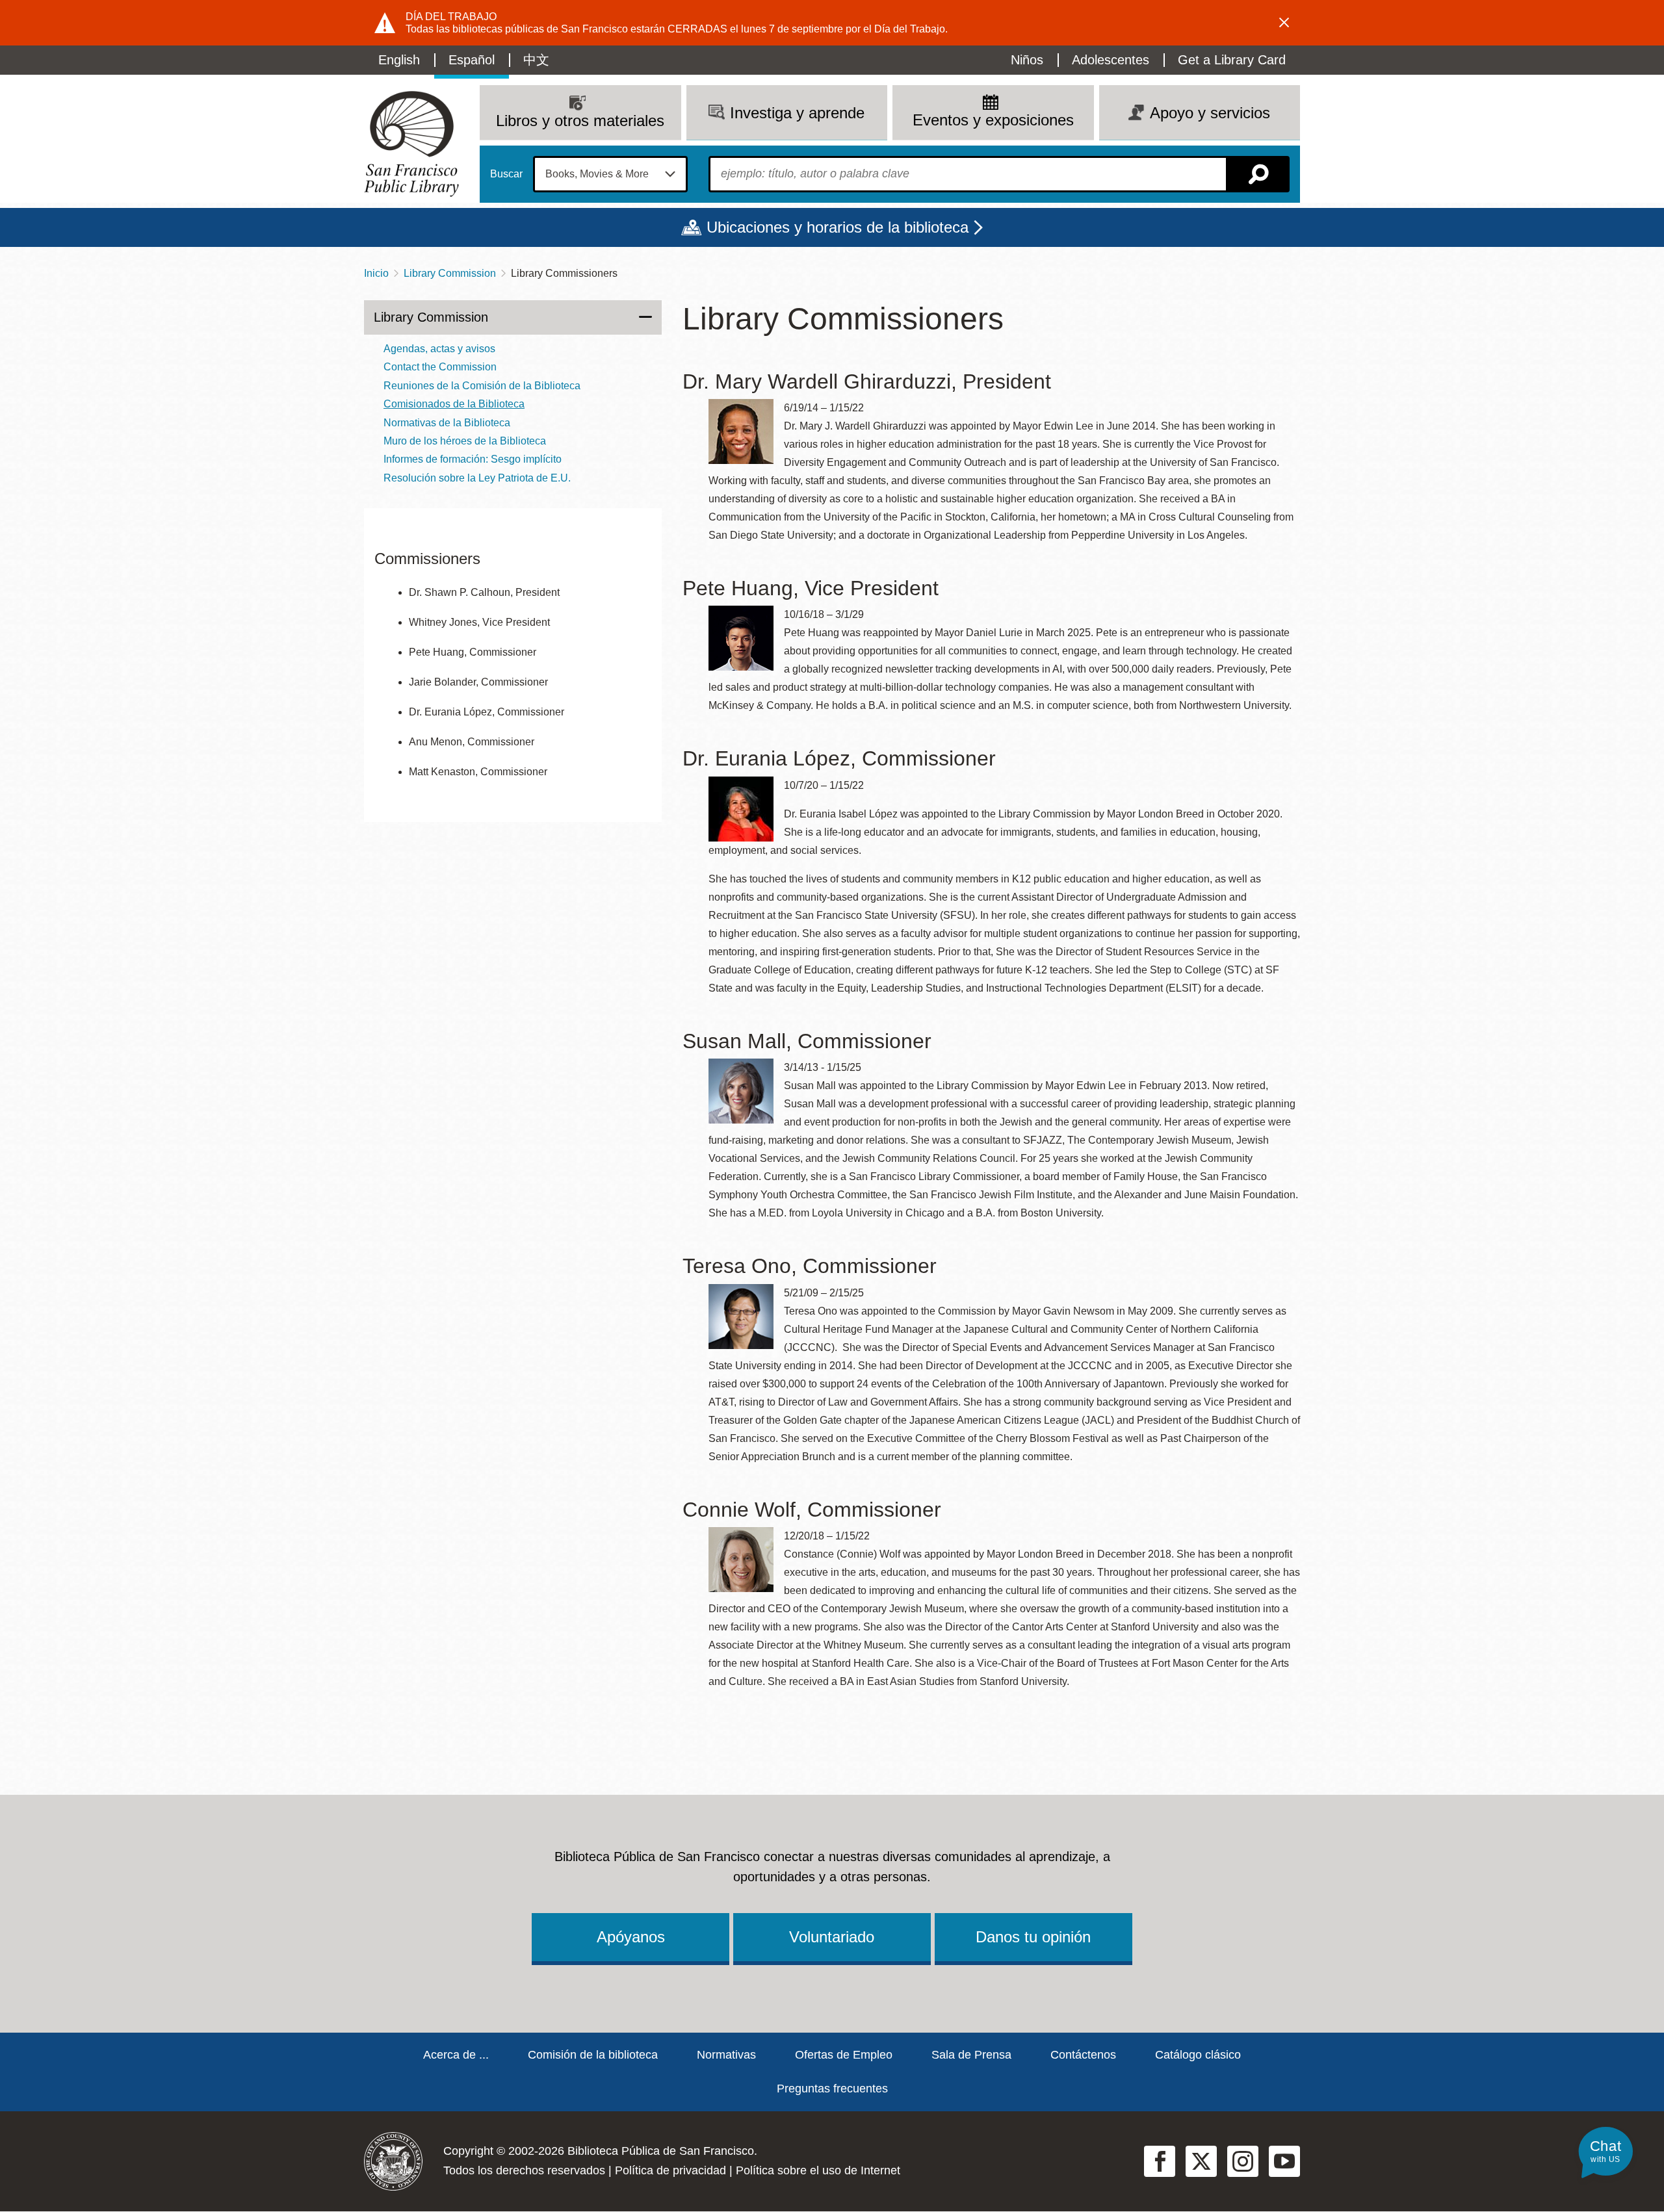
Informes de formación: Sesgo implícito (473, 459)
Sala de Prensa (971, 2055)
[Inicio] (411, 144)
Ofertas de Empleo (844, 2055)
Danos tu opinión (1033, 1937)
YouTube (1284, 2161)
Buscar (506, 174)
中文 (536, 60)
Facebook (1160, 2161)
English (399, 60)
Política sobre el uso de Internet (818, 2170)
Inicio (376, 273)
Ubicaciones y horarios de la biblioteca (838, 227)
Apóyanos (631, 1937)
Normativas (726, 2055)
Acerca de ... (456, 2055)
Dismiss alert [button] (1284, 23)
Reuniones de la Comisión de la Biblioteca (482, 386)
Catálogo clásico (1198, 2055)
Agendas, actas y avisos (439, 349)
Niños (1027, 60)
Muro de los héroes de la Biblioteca (465, 441)
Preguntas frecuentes (832, 2089)
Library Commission (450, 273)
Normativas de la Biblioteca (447, 423)
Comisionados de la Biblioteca (454, 404)
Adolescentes (1111, 60)
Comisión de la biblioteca (593, 2055)
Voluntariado (832, 1937)
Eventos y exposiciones (993, 120)
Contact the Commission (440, 367)
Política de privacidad (670, 2170)
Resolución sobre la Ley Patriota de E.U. (477, 478)
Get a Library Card (1232, 60)
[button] (1605, 2151)
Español (472, 60)
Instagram (1243, 2161)
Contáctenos (1083, 2055)
